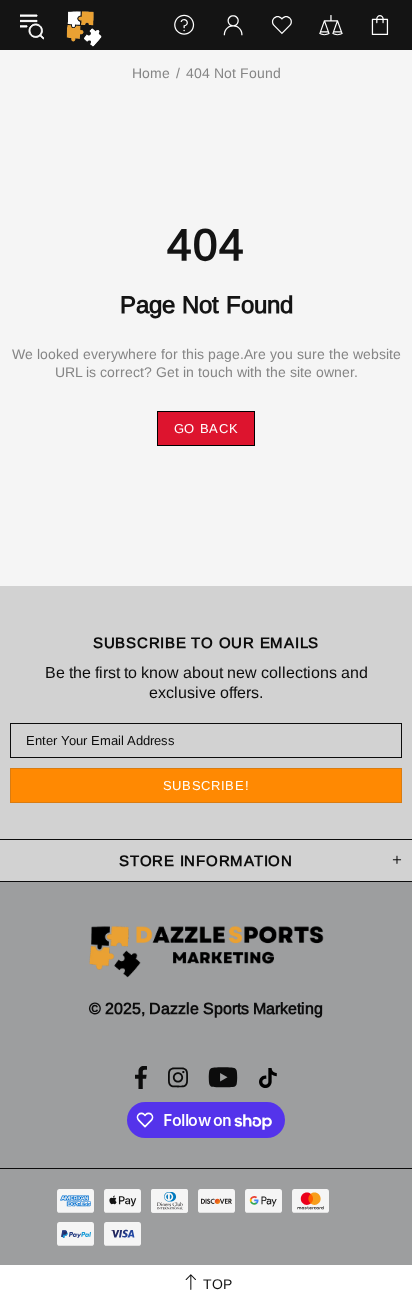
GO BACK (206, 428)
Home (151, 73)
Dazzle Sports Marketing (84, 29)
